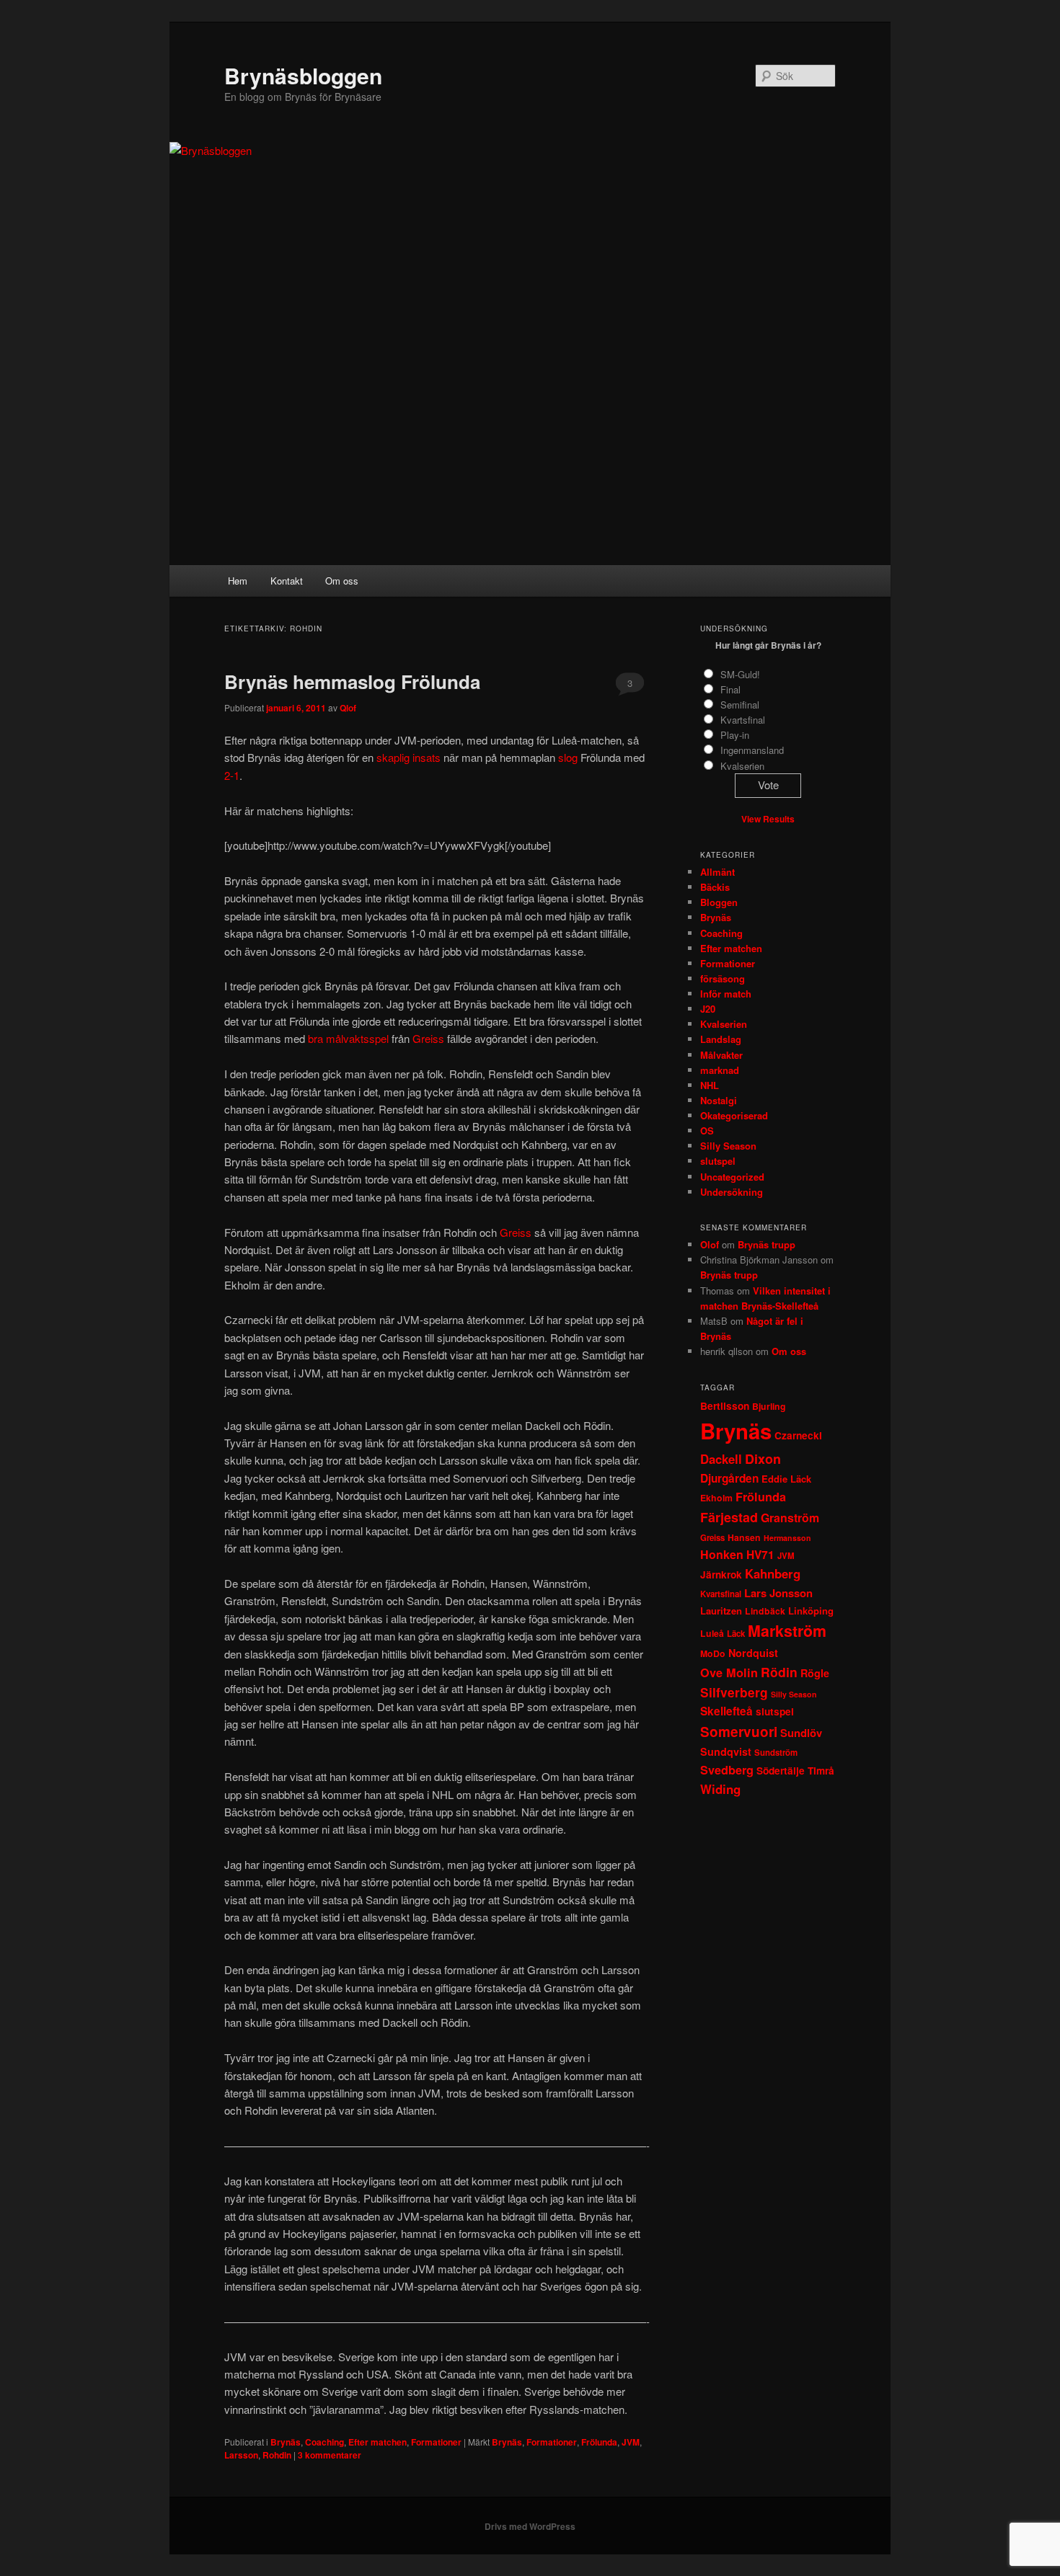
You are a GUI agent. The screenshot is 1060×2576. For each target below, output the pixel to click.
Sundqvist (726, 1751)
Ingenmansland (752, 750)
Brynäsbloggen (303, 75)
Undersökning (732, 1192)
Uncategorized (732, 1177)
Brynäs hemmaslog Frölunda (352, 681)
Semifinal (740, 705)
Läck (736, 1634)
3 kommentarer (630, 686)
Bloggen (719, 902)
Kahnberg (773, 1573)
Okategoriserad (734, 1115)
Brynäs (286, 2442)
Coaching (324, 2442)
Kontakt (287, 581)
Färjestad (729, 1517)
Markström (787, 1631)
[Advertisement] (530, 457)
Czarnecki (798, 1435)
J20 (708, 1009)
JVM (631, 2442)
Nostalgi (719, 1100)
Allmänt (717, 872)
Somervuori (739, 1732)
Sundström (776, 1753)
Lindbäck (765, 1611)
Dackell (721, 1459)
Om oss (342, 581)
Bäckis (715, 887)
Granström (790, 1518)
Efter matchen (377, 2442)
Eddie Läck (786, 1479)
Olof (710, 1244)
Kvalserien (742, 766)
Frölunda (599, 2442)
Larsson (241, 2455)
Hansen (744, 1537)
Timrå (821, 1771)
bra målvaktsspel (348, 1038)
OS (707, 1131)
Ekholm (716, 1498)
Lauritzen (721, 1611)
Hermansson (787, 1538)
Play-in (735, 735)
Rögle (815, 1673)
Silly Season (728, 1146)
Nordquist (753, 1653)
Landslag (721, 1039)
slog (568, 757)
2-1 (232, 775)
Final (730, 689)
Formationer (436, 2442)
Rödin (779, 1672)
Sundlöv (801, 1733)
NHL (710, 1085)
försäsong (723, 978)
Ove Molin (729, 1673)
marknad (720, 1070)
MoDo (713, 1653)
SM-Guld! (740, 674)
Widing (720, 1789)
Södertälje (781, 1771)
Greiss (428, 1038)
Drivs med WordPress (530, 2526)
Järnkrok (721, 1575)
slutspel (718, 1161)
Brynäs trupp (767, 1244)
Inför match (726, 994)
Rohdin (277, 2455)
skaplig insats (408, 757)
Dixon (763, 1459)
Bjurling (769, 1406)
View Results (768, 819)
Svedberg (727, 1770)
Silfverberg (734, 1692)
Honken (722, 1554)
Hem (238, 581)
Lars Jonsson (778, 1593)
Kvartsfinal (743, 720)
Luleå (712, 1633)
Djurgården (729, 1478)
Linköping (811, 1611)
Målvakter (721, 1055)
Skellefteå (726, 1711)
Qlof (348, 708)
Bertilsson (725, 1406)
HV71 (760, 1555)
